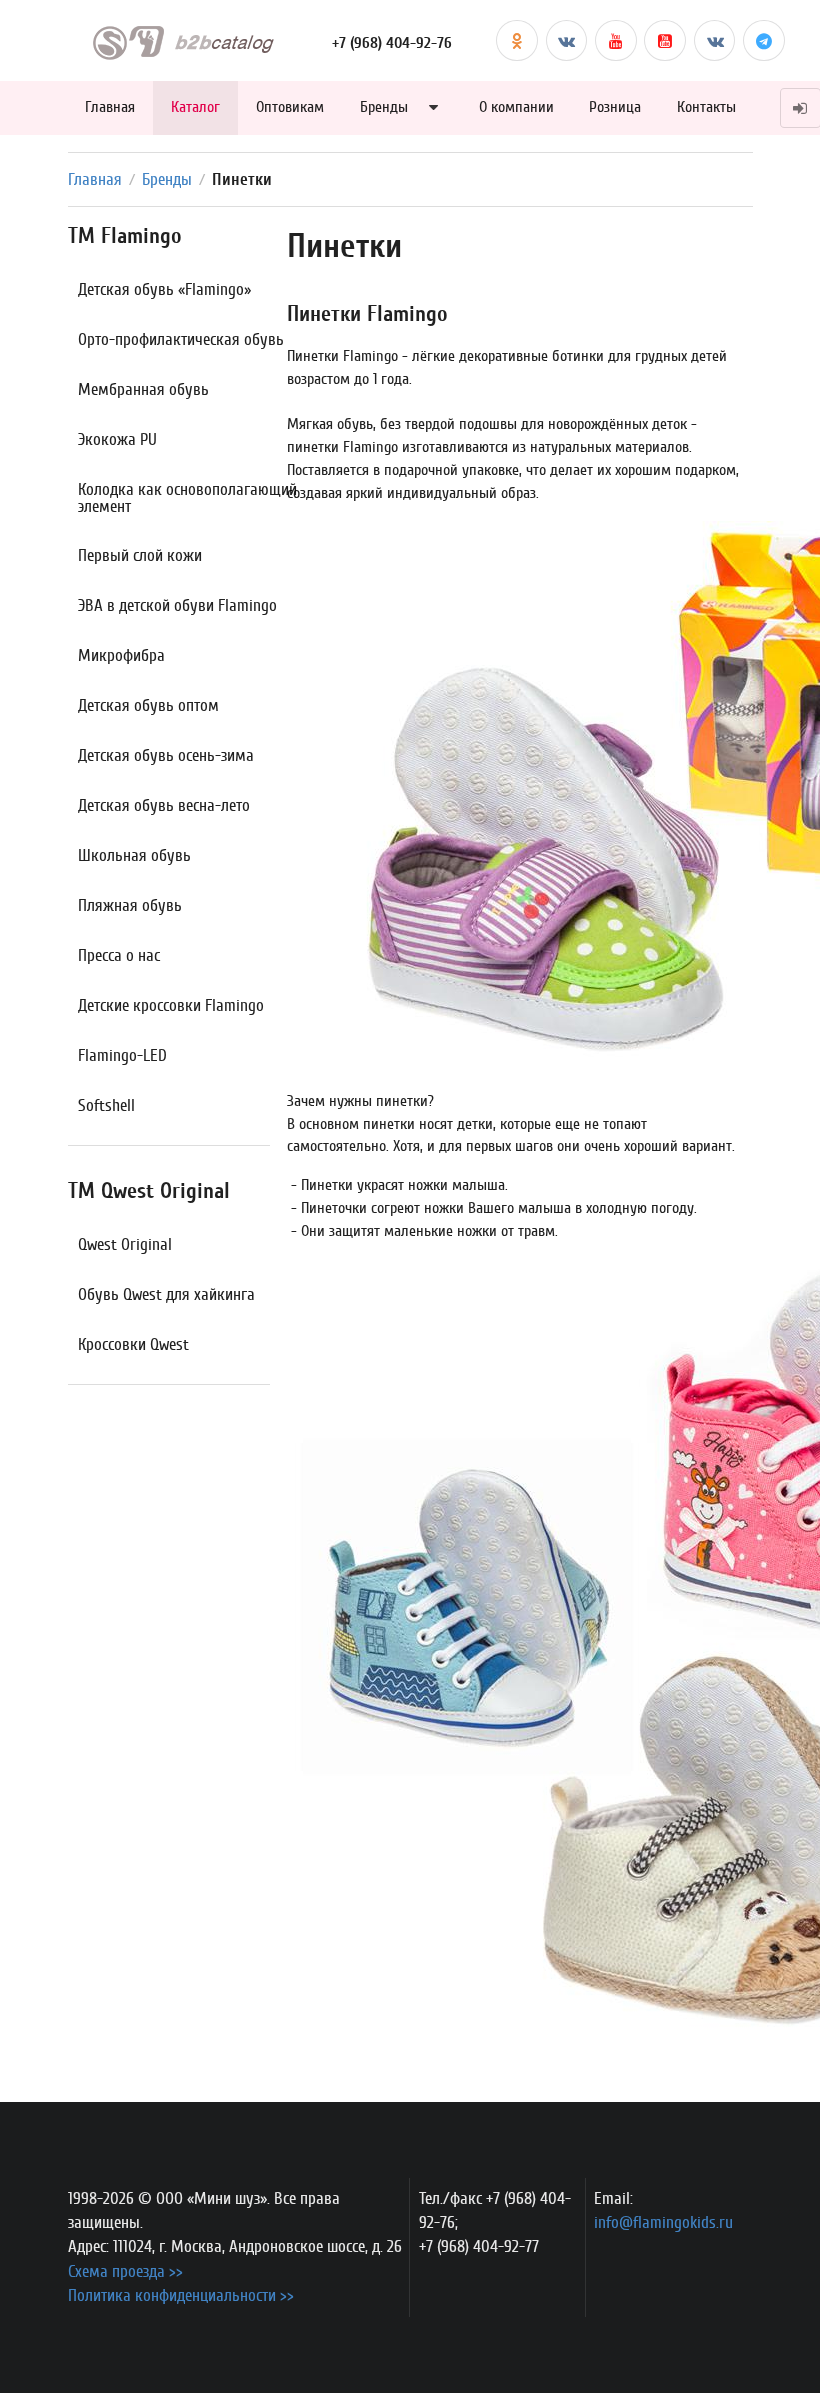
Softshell (106, 1105)
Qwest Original (125, 1244)
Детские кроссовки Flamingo (171, 1005)
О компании (516, 107)
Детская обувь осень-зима (166, 755)
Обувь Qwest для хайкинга (166, 1294)
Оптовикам (290, 107)
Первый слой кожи (140, 555)
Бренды (384, 107)
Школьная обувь (134, 855)
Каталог (195, 107)
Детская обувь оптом (148, 705)
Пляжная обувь (130, 905)
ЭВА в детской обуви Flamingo (177, 605)
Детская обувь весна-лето (164, 805)
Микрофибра (121, 655)
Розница (615, 107)
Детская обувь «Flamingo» (164, 289)
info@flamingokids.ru (663, 2222)
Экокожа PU (117, 439)
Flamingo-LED (122, 1055)
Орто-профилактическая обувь (181, 339)
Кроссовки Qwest (133, 1344)
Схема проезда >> (125, 2271)
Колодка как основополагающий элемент (187, 498)
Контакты (706, 107)
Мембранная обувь (143, 389)
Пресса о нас (119, 955)
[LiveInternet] (638, 2260)
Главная (110, 107)
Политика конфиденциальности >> (181, 2295)
